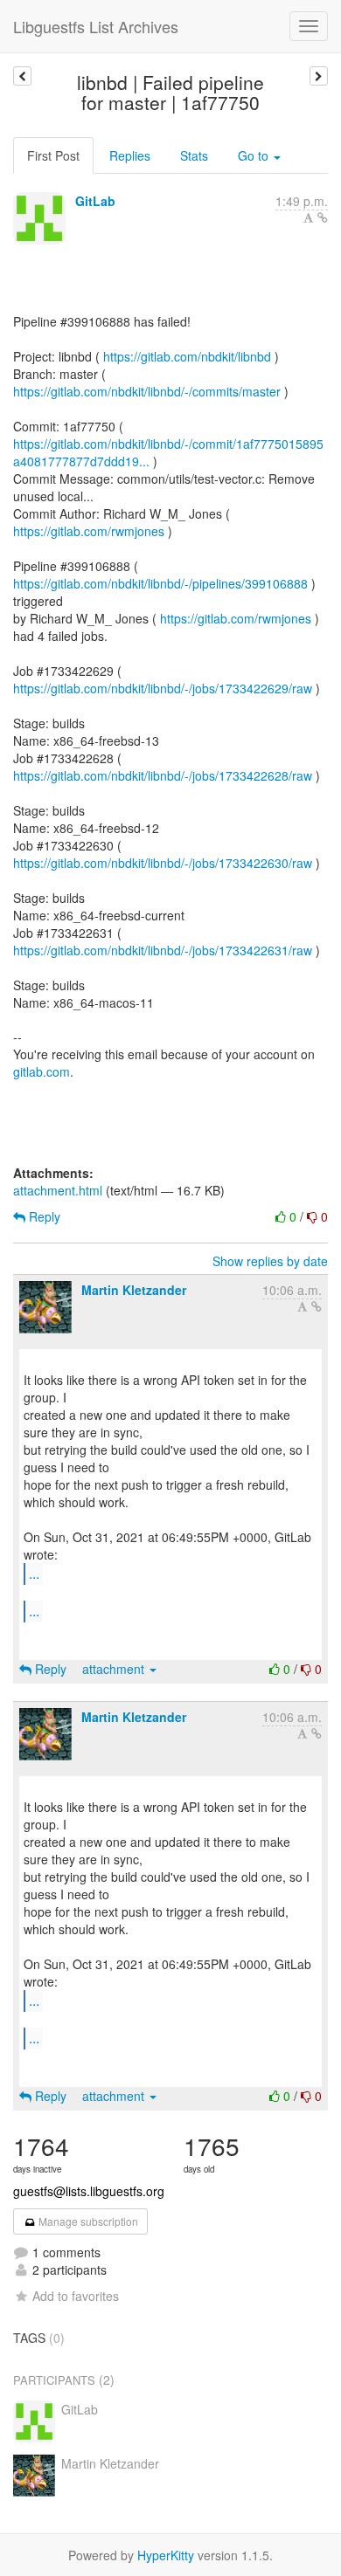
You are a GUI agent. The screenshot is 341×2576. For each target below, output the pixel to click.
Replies (130, 155)
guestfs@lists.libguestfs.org (89, 2191)
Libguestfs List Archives (96, 26)
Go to (255, 155)
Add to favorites (76, 2296)
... (34, 1573)
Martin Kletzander (134, 1290)
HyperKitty (166, 2555)
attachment (115, 1669)
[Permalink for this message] (323, 217)
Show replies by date (270, 1261)
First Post (53, 155)
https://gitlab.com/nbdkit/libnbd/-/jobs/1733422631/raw (163, 950)
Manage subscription (87, 2221)
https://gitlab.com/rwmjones (89, 531)
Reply (43, 1216)
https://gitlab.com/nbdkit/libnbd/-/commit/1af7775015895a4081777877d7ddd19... (168, 452)
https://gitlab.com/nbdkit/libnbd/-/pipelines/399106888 (160, 583)
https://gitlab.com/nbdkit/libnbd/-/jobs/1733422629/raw (163, 688)
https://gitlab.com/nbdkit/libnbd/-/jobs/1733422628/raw (163, 775)
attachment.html (58, 1190)
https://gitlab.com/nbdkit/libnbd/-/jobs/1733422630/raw (163, 863)
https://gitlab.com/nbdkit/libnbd (187, 356)
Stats (194, 155)
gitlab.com (42, 1071)
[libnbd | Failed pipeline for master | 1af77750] (319, 76)
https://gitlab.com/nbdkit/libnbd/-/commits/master (147, 391)
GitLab (95, 201)
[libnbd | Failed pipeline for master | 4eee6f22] (22, 76)
